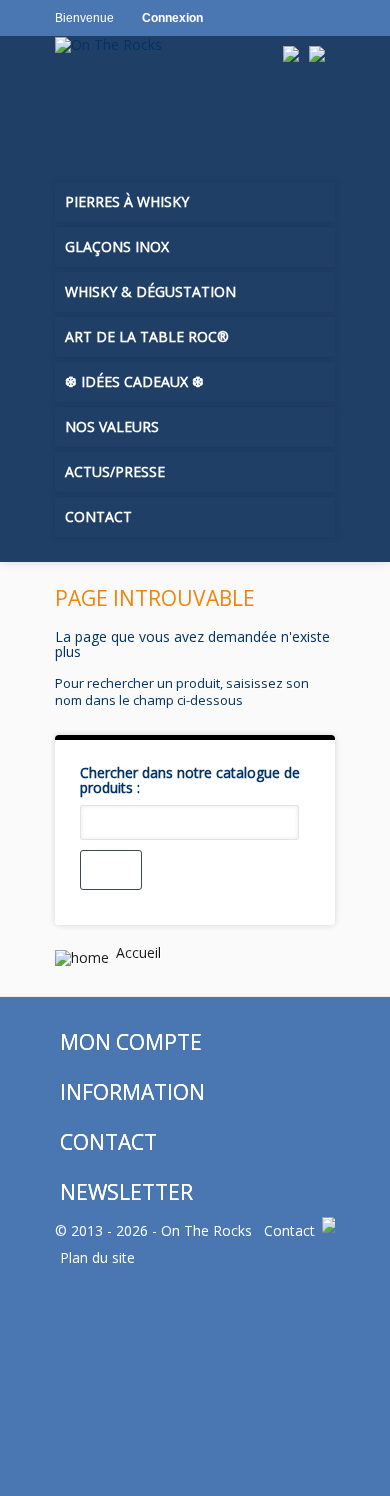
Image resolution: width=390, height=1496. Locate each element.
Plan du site (97, 1257)
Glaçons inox (117, 246)
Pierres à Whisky (127, 201)
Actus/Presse (115, 471)
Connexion (172, 18)
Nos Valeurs (112, 426)
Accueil (136, 952)
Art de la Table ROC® (147, 336)
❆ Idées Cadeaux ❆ (134, 381)
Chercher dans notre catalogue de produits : (190, 780)
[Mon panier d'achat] (76, 118)
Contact (98, 516)
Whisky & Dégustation (150, 291)
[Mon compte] (119, 118)
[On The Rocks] (167, 44)
